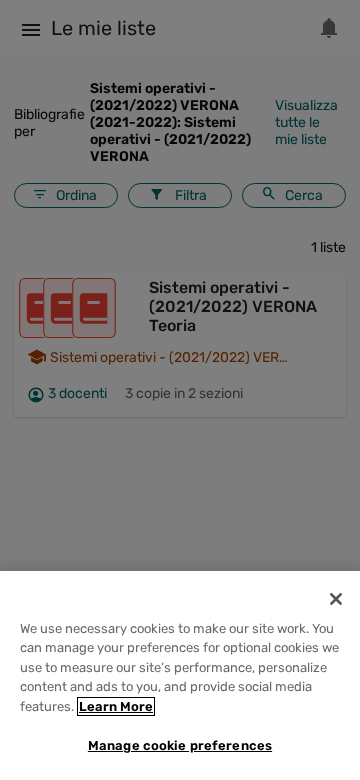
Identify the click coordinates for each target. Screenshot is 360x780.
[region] (180, 675)
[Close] (336, 599)
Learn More (116, 706)
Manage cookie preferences (180, 745)
